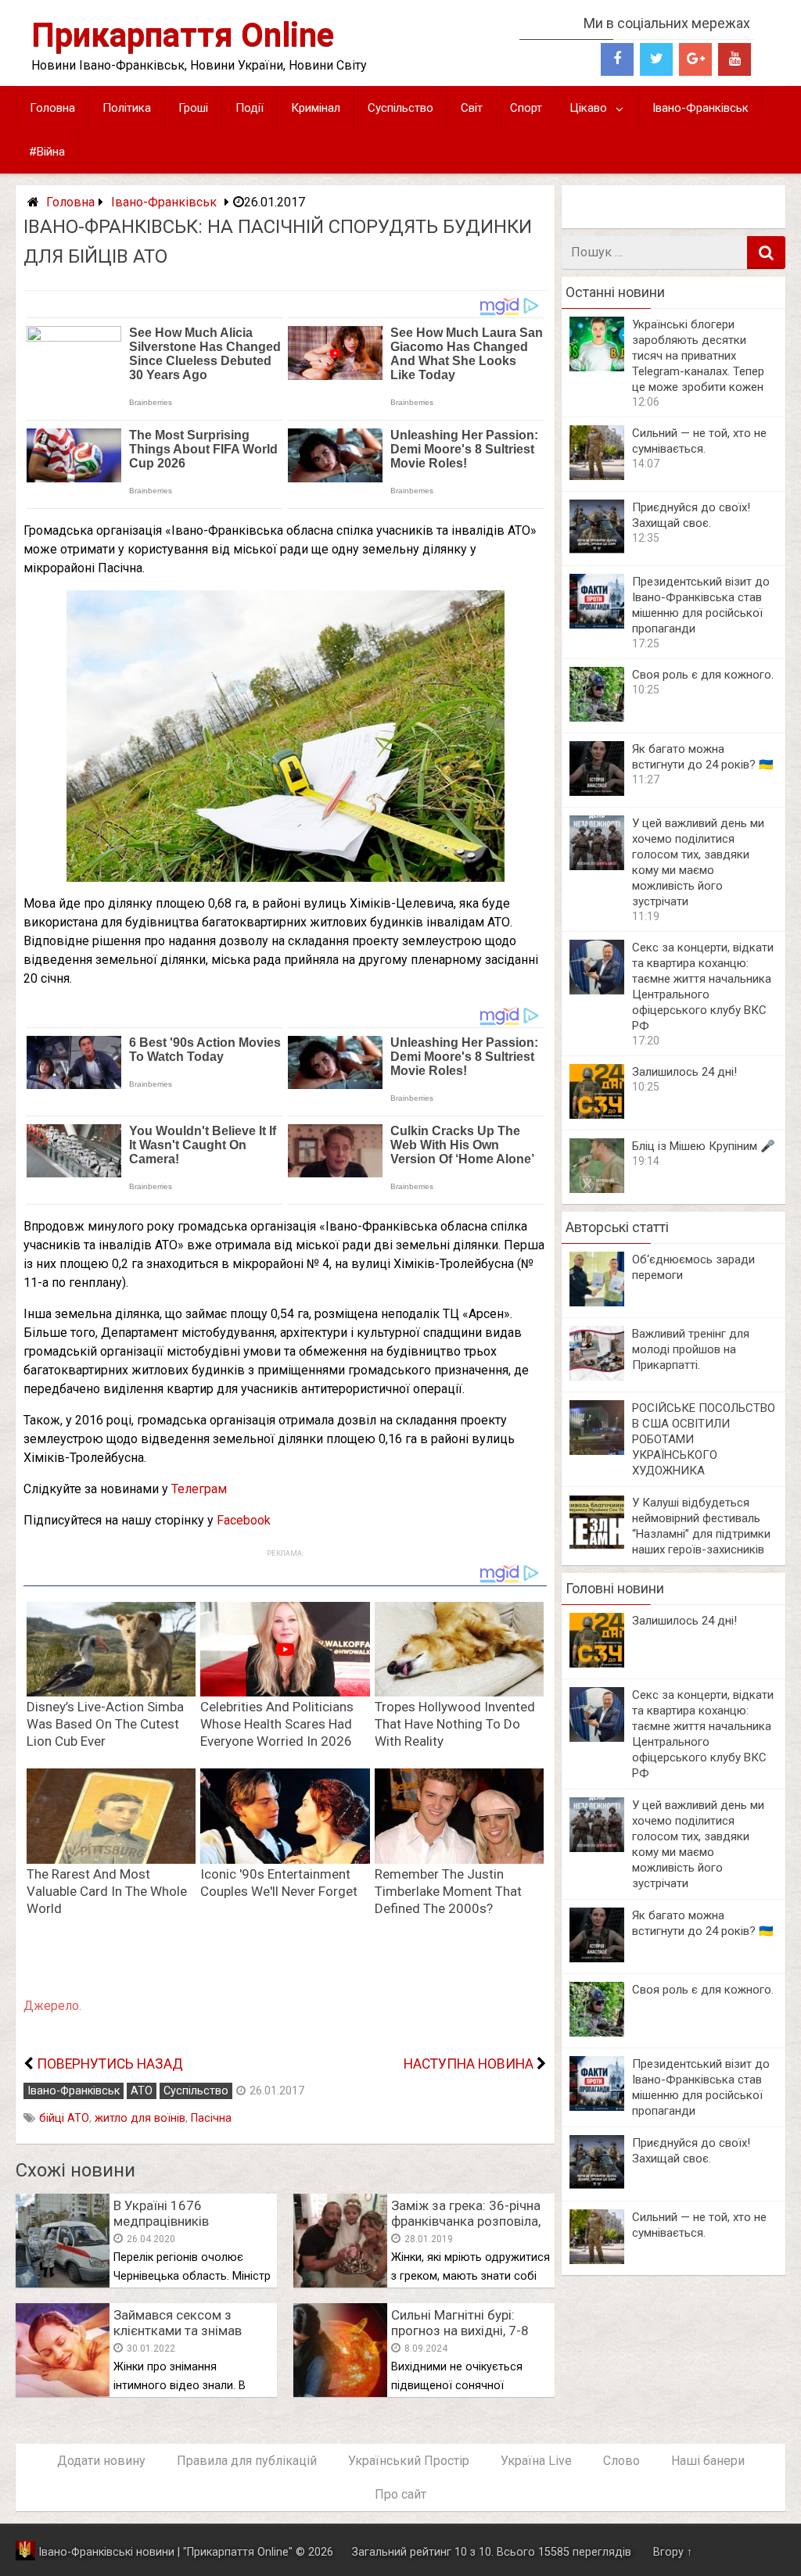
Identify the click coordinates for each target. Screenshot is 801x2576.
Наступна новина (469, 2064)
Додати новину (101, 2461)
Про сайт (400, 2494)
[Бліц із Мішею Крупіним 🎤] (597, 1189)
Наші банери (708, 2461)
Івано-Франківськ (700, 108)
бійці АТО (64, 2118)
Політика (127, 108)
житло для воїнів (140, 2118)
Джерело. (52, 2006)
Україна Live (536, 2461)
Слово (621, 2461)
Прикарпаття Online (183, 35)
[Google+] (695, 59)
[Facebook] (617, 59)
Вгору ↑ (673, 2552)
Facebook (244, 1520)
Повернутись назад (110, 2064)
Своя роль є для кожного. (703, 675)
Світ (472, 108)
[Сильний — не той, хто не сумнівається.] (597, 476)
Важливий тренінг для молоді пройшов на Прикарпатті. (691, 1349)
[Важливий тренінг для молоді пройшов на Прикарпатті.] (597, 1376)
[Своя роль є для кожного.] (597, 717)
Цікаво (588, 108)
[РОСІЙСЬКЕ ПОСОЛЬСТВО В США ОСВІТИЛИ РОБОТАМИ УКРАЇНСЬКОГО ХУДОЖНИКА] (597, 1451)
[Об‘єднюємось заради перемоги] (597, 1302)
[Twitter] (656, 59)
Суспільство (400, 108)
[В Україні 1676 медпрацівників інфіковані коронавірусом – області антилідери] (63, 2283)
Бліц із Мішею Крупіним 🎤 (704, 1146)
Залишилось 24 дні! (684, 1072)
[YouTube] (735, 59)
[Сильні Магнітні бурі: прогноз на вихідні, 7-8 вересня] (340, 2393)
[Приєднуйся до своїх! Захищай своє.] (597, 550)
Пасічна (211, 2118)
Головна (52, 108)
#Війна (47, 152)
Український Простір (409, 2461)
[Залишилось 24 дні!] (597, 1114)
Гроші (193, 108)
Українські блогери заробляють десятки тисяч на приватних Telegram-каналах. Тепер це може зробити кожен (698, 356)
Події (250, 108)
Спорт (526, 108)
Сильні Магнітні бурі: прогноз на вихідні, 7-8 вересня (460, 2331)
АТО (142, 2091)
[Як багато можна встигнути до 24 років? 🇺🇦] (597, 792)
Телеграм (199, 1489)
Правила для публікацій (247, 2461)
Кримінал (316, 108)
